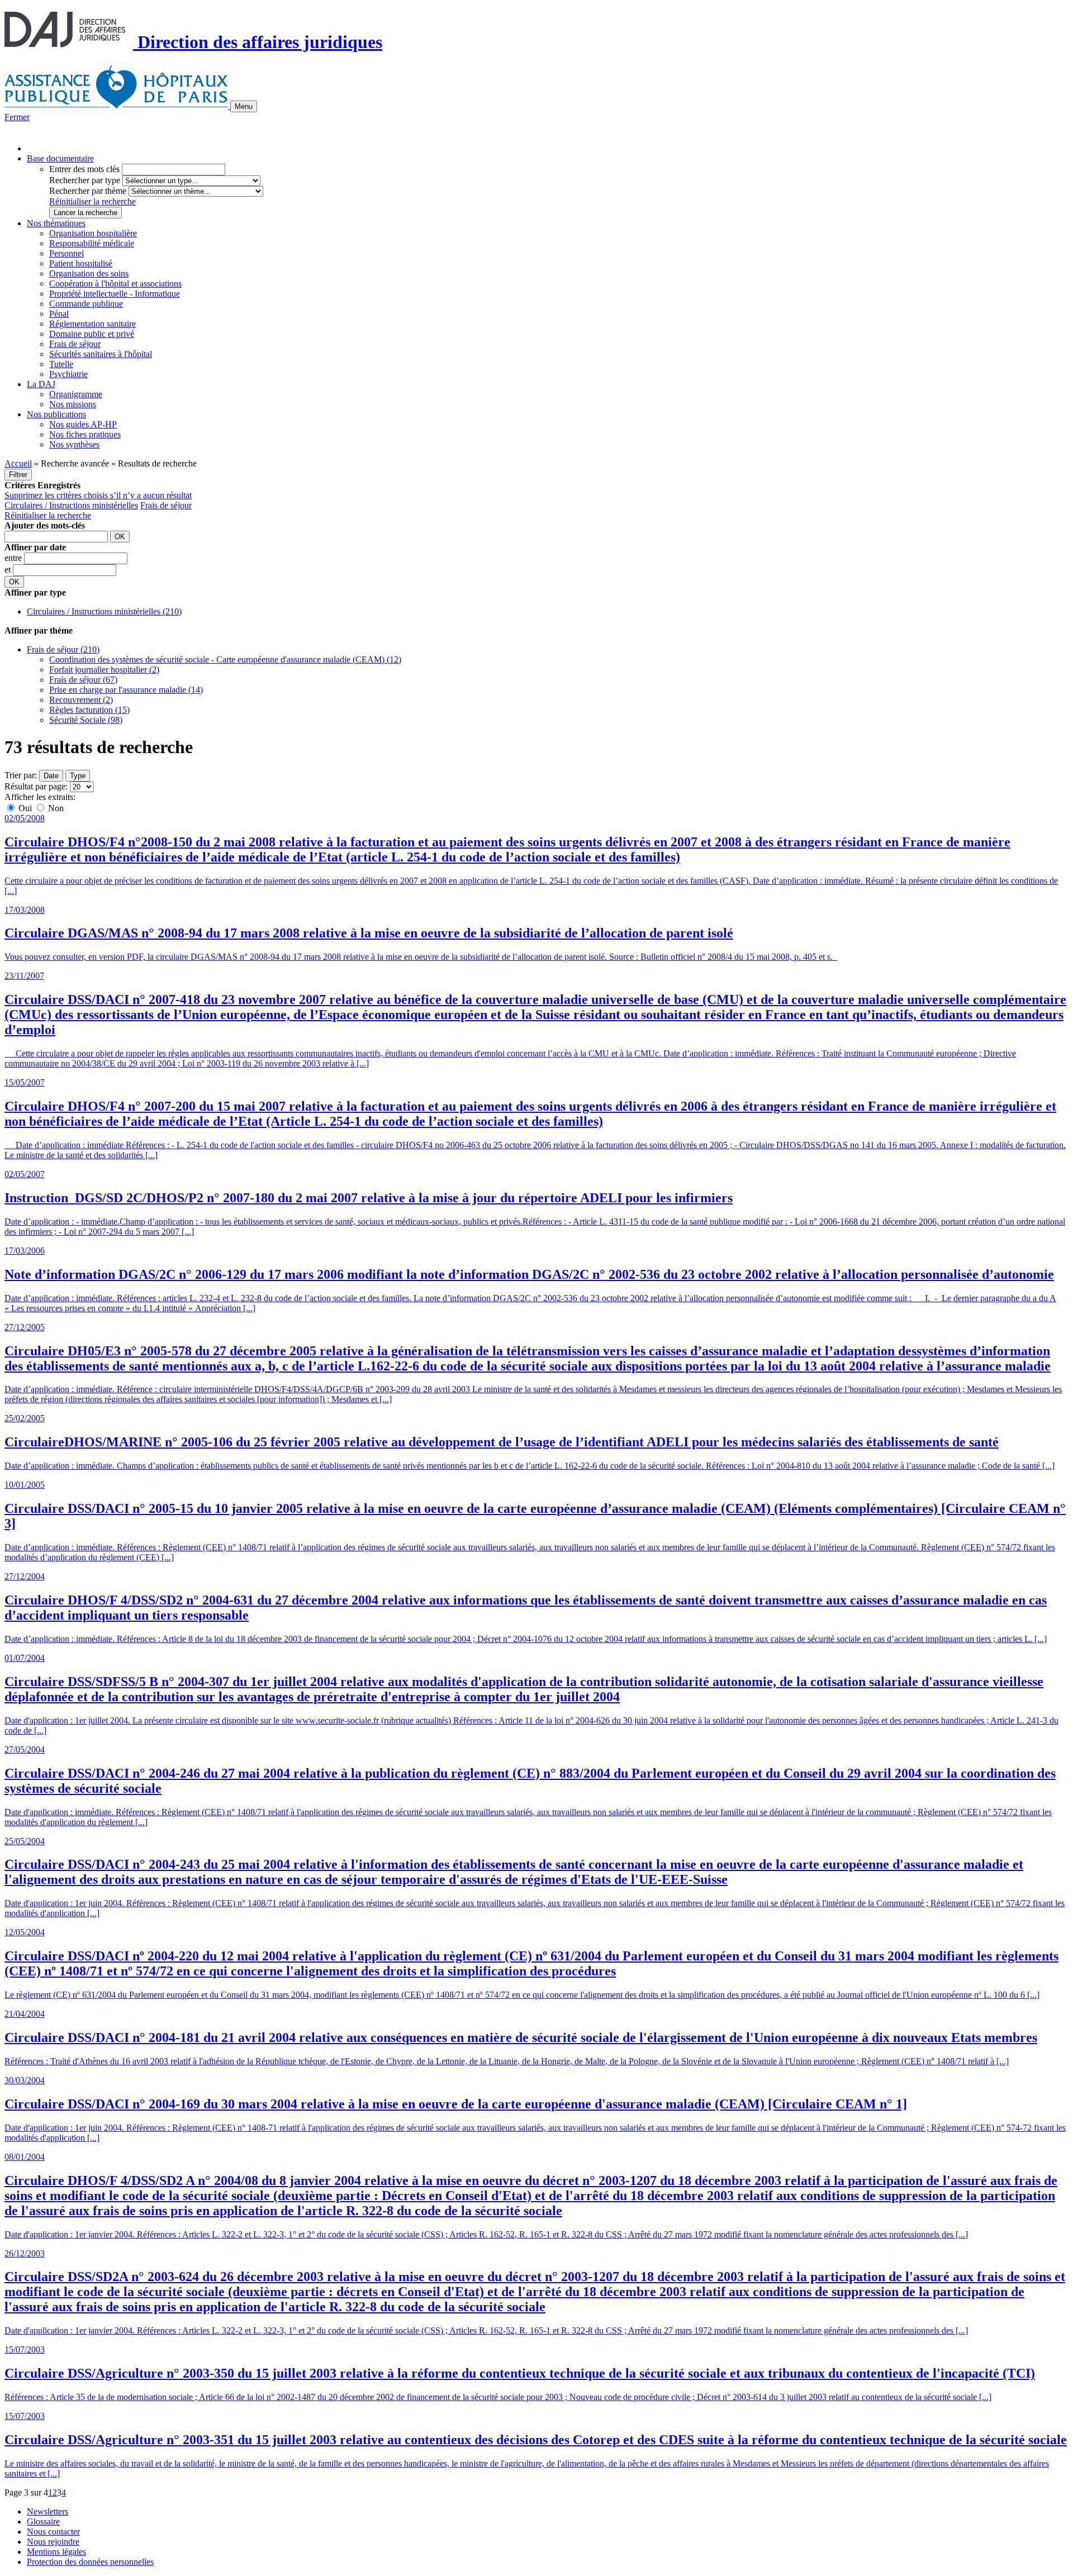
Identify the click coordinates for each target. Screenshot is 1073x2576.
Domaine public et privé (92, 334)
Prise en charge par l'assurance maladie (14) (126, 690)
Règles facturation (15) (89, 710)
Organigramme (76, 394)
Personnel (67, 253)
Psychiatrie (68, 374)
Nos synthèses (74, 444)
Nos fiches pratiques (85, 434)
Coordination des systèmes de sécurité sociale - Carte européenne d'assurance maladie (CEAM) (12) (225, 660)
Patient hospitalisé (81, 263)
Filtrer (18, 475)
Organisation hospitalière (93, 233)
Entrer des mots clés (84, 169)
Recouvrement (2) (81, 700)
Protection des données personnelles (90, 2562)
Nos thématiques (56, 223)
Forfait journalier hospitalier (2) (104, 670)
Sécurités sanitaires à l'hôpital (101, 354)
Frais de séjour (75, 344)
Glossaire (43, 2522)
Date (51, 776)
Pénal (59, 314)
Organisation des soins (89, 273)
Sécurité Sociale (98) (86, 720)
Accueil (18, 463)
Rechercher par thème (88, 191)
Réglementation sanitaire (92, 324)
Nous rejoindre (53, 2542)
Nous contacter (53, 2532)
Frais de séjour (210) (63, 649)
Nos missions (73, 404)
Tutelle (61, 364)
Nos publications (56, 414)
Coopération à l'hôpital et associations (115, 284)
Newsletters (48, 2511)
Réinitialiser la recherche (92, 201)
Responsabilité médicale (92, 243)
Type (78, 776)
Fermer (17, 117)
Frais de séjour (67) (83, 680)
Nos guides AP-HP (83, 424)
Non (55, 808)
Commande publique (86, 304)
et (9, 570)
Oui (25, 808)
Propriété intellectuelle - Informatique (115, 294)
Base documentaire (60, 158)
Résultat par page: (36, 786)
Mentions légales (56, 2552)
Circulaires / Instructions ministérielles (71, 505)
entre (14, 558)
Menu (244, 106)
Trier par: (21, 775)
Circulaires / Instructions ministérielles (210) (104, 611)
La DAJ (41, 384)
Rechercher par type (85, 180)
